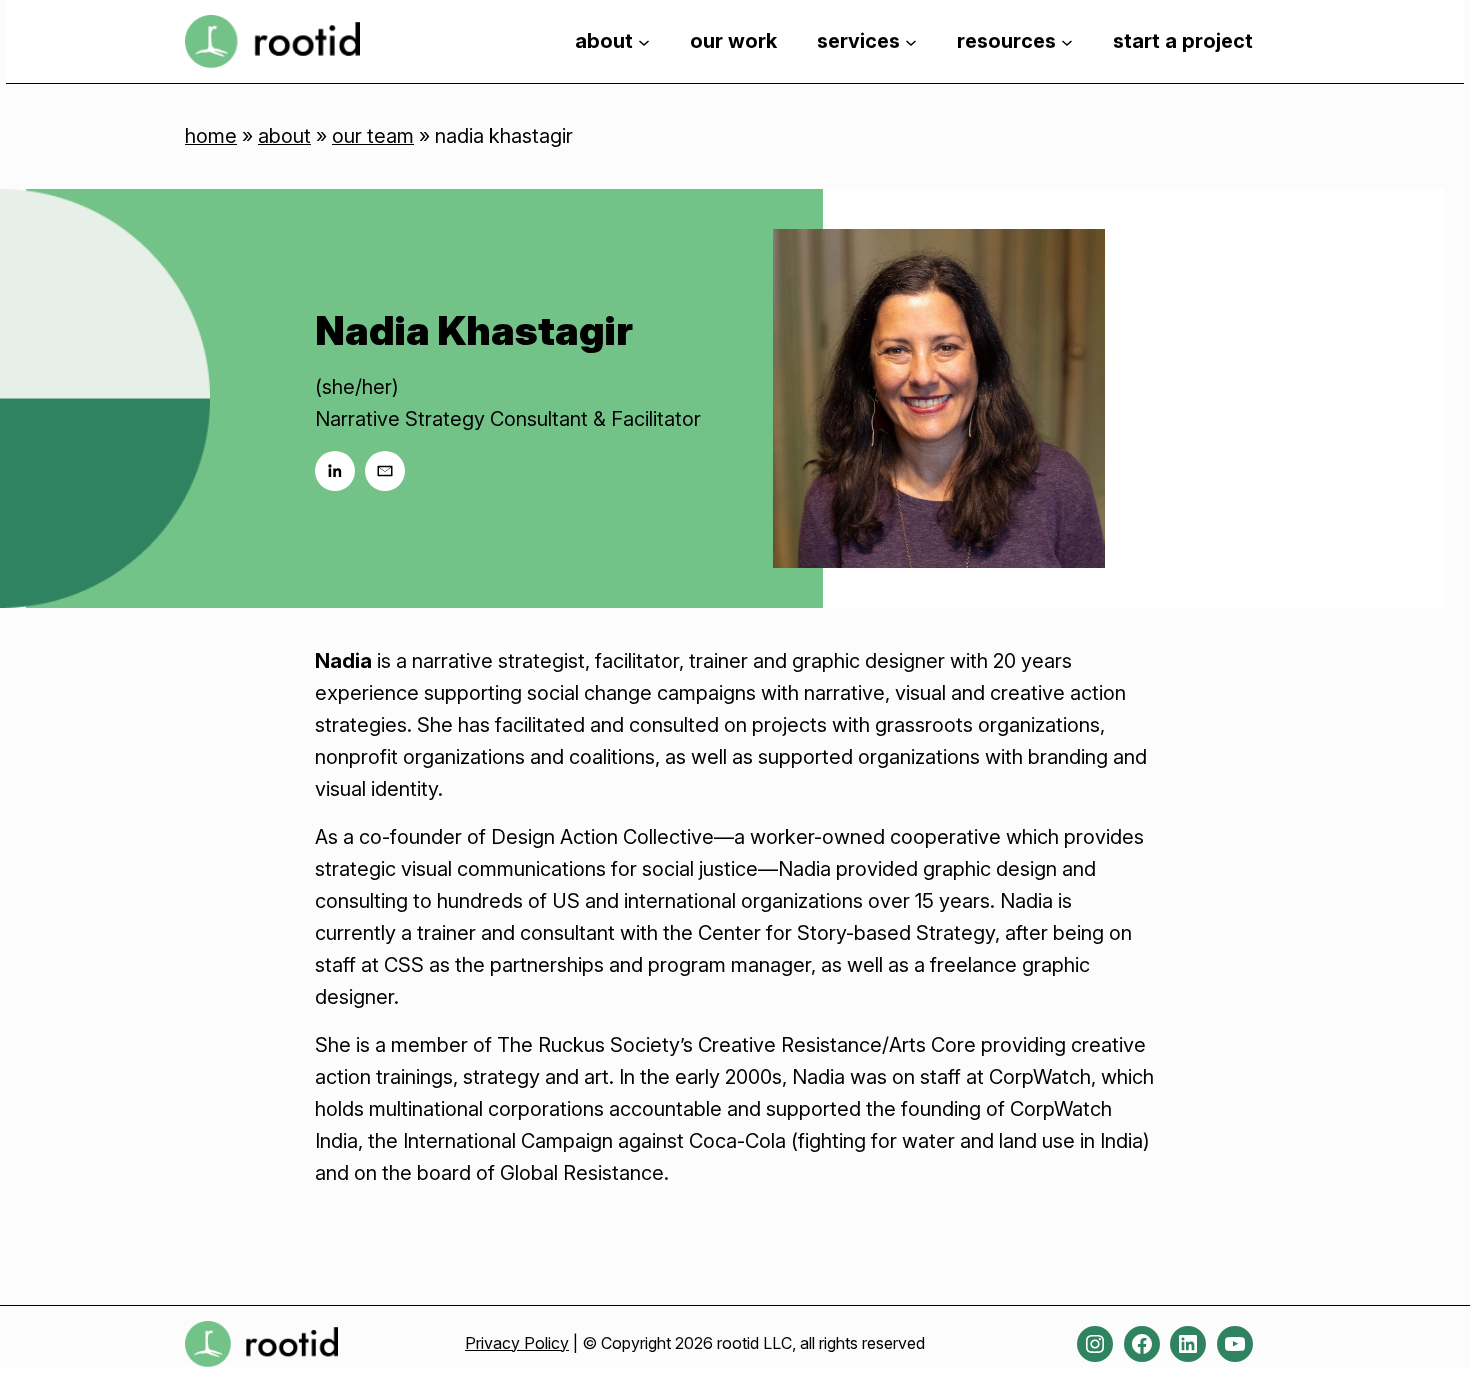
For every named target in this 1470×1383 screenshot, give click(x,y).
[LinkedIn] (335, 471)
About (284, 136)
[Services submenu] (911, 41)
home (211, 136)
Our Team (373, 136)
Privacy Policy (517, 1343)
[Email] (385, 471)
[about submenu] (644, 41)
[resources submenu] (1067, 41)
